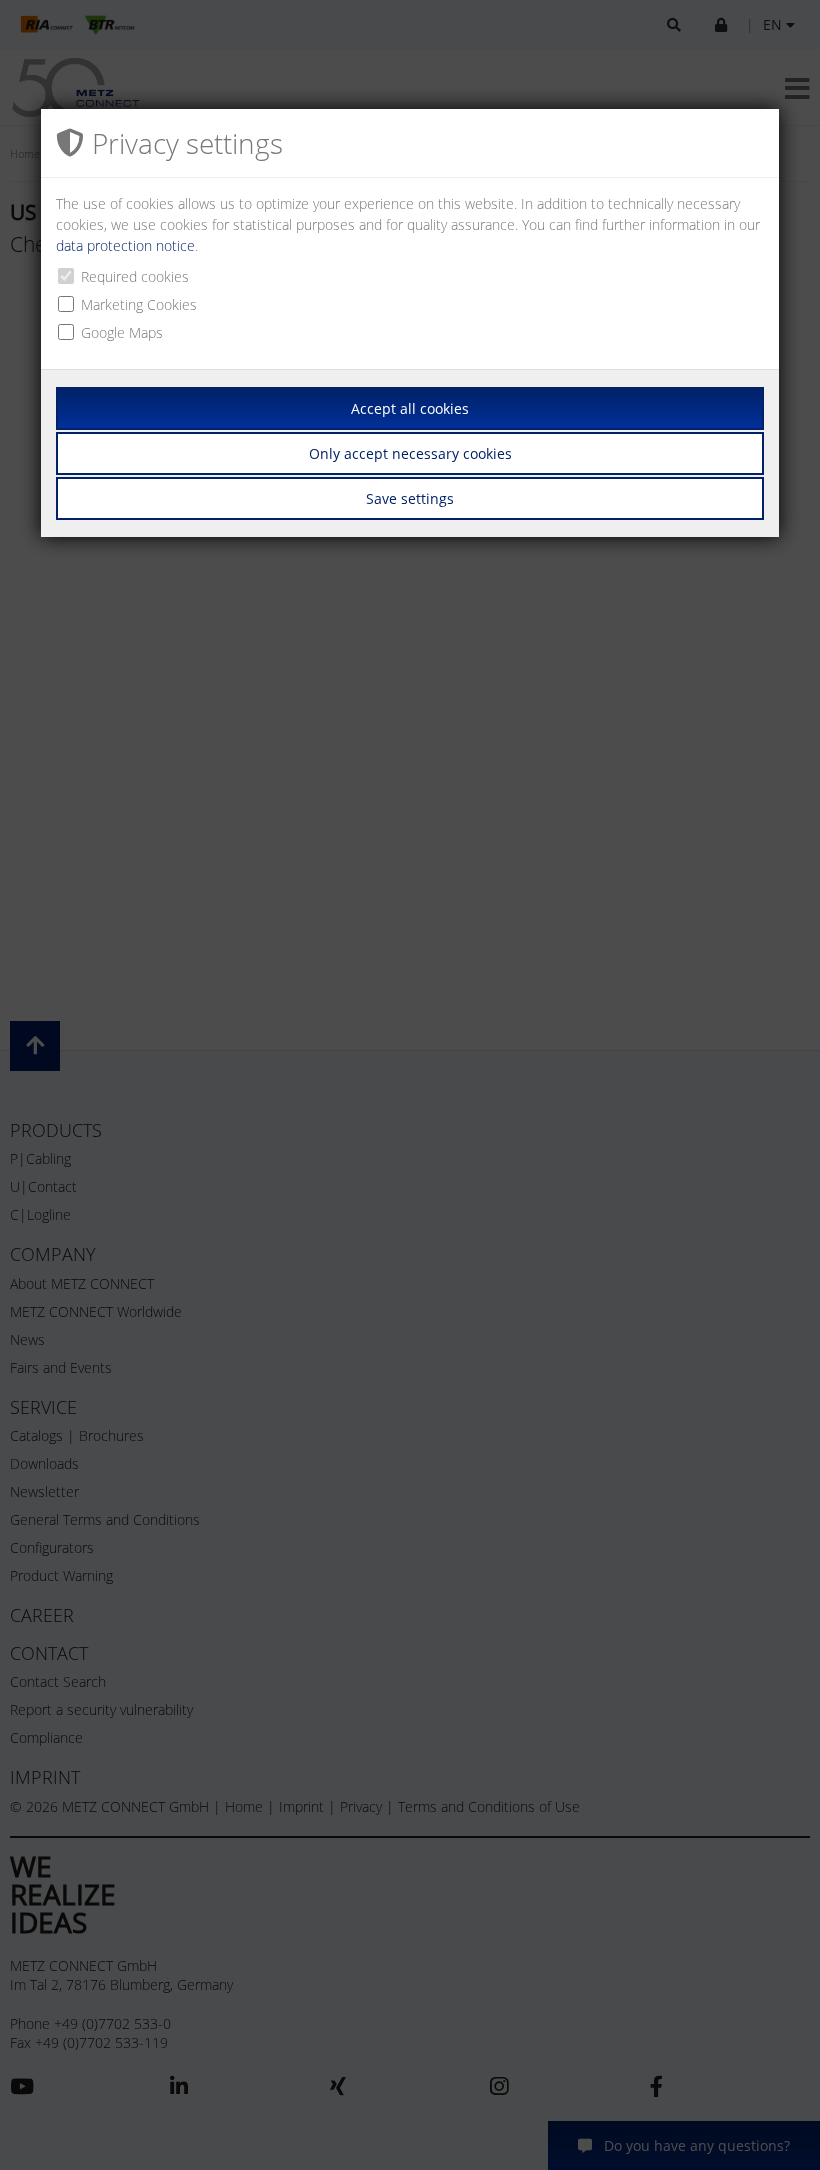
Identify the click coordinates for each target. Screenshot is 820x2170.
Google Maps (122, 332)
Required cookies (135, 276)
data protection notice (125, 245)
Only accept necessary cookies (410, 453)
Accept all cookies (410, 408)
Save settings (410, 498)
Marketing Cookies (139, 304)
